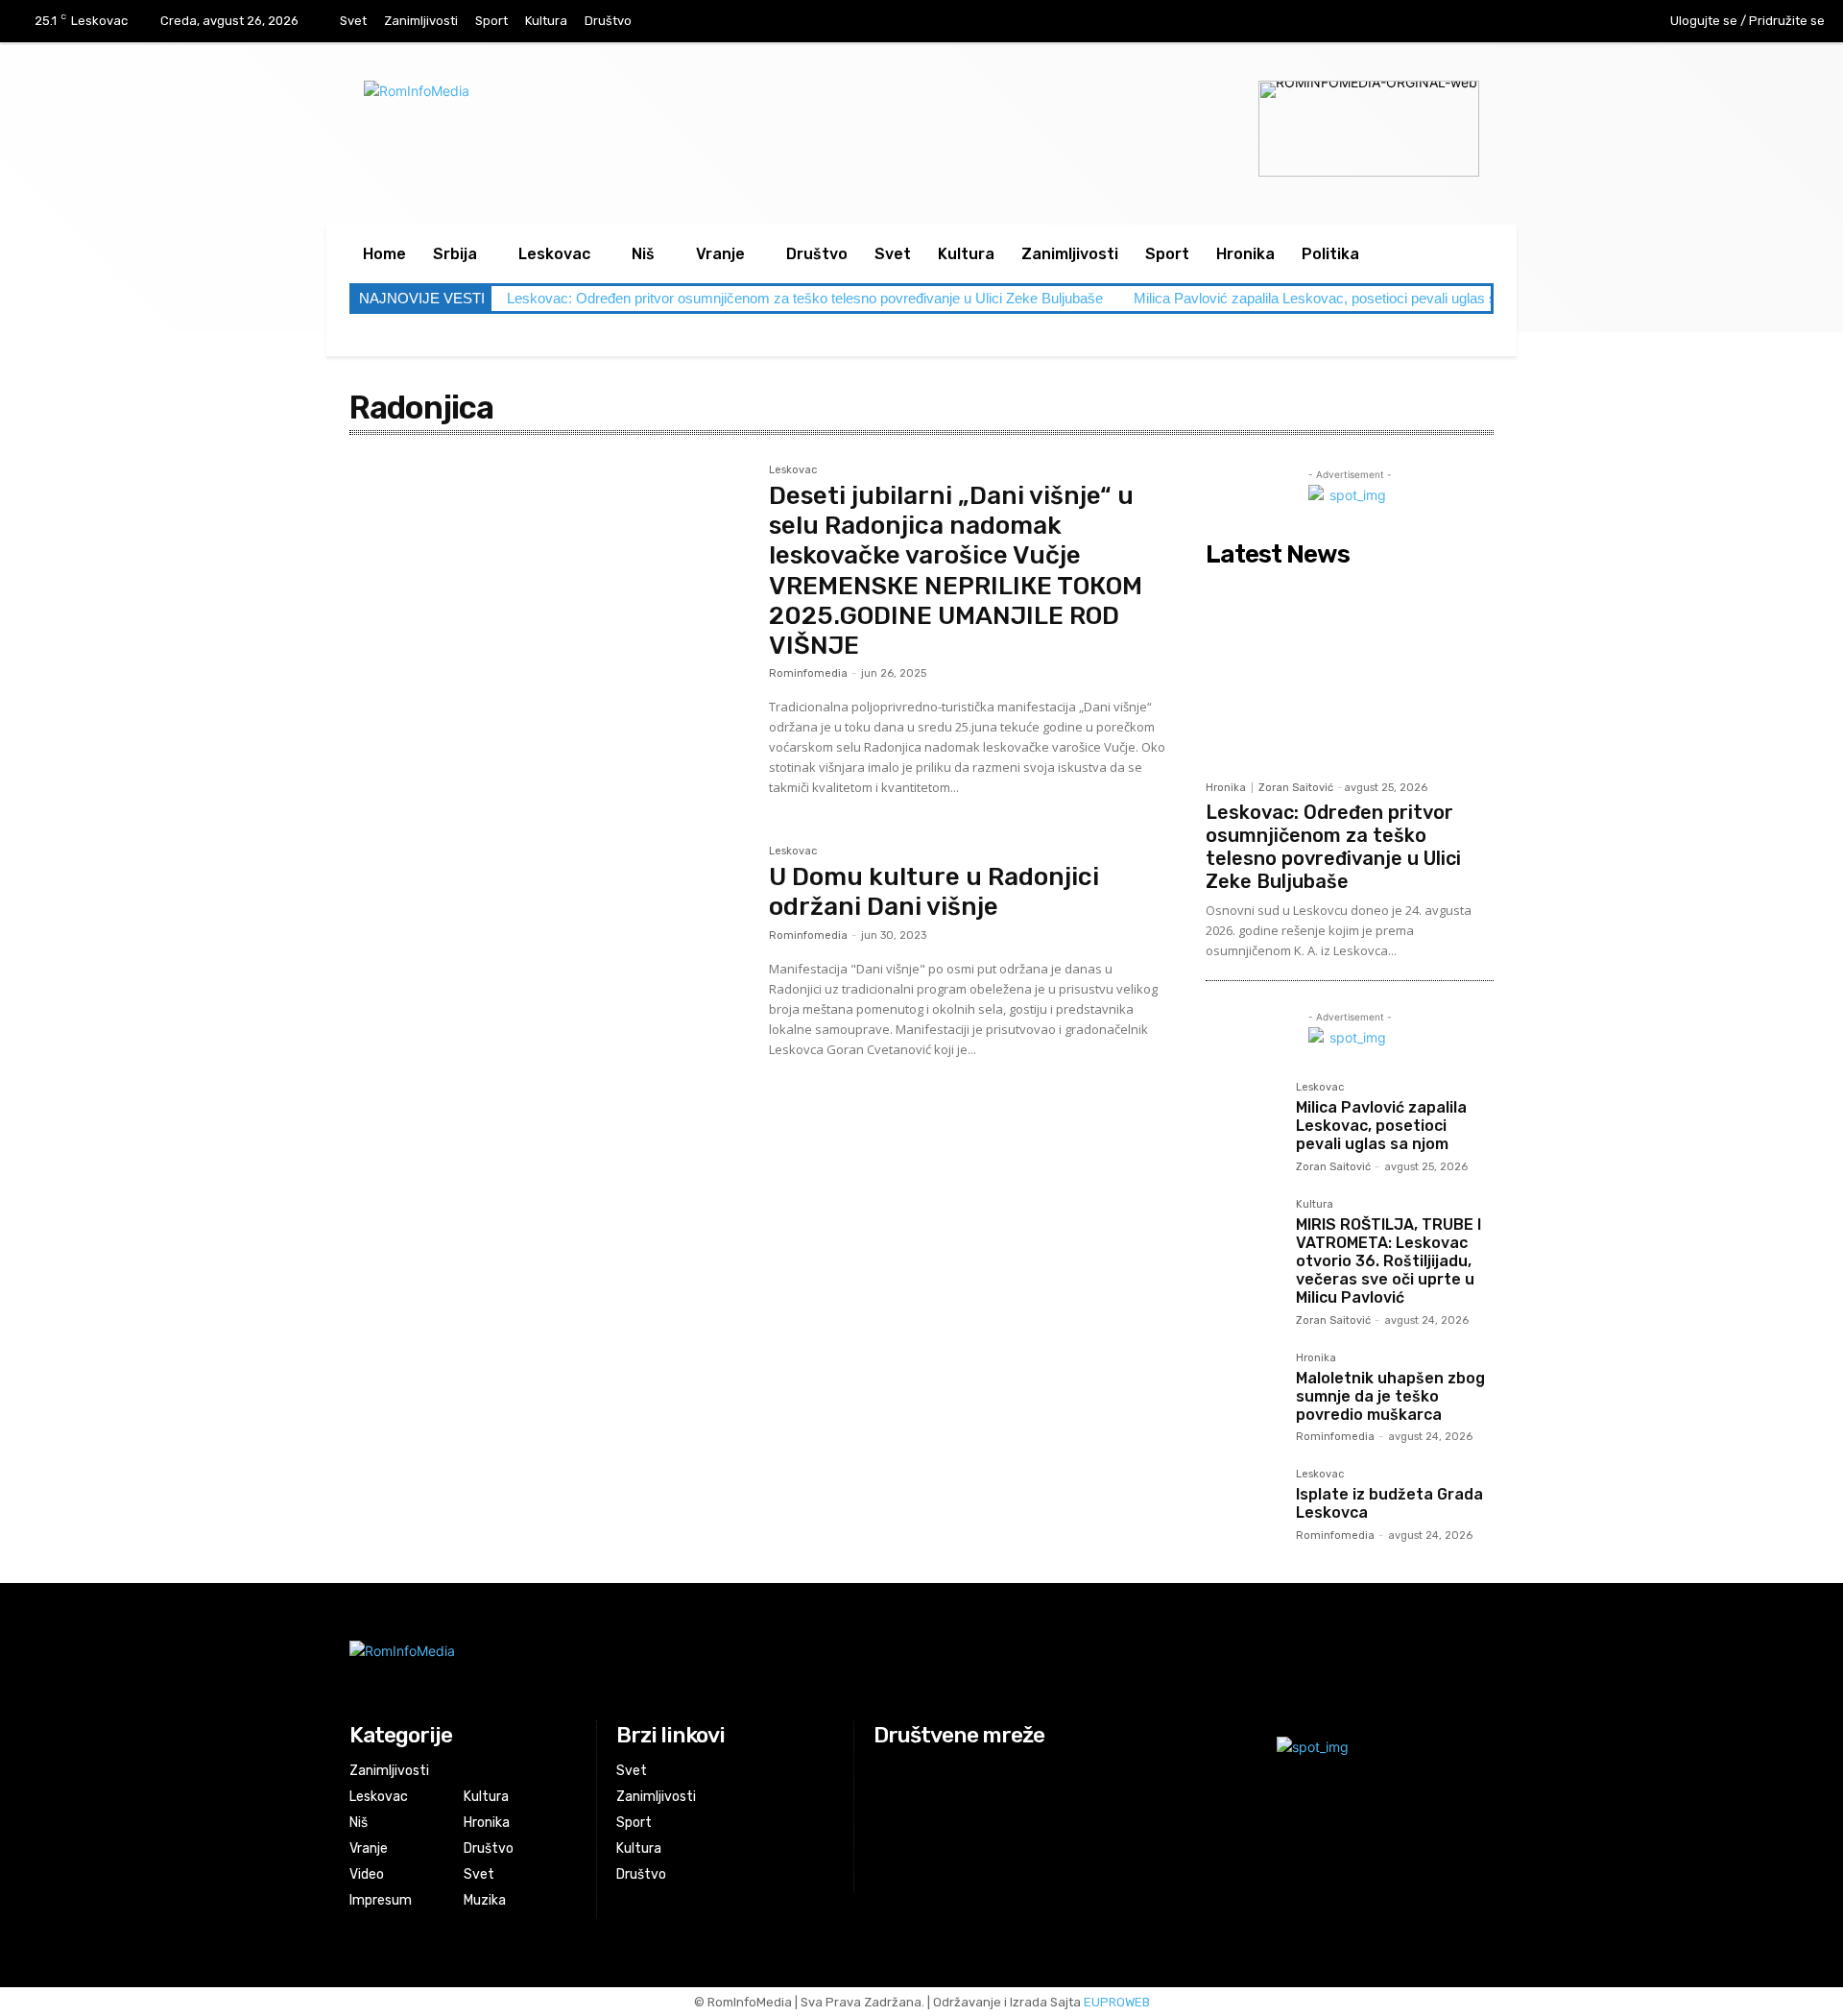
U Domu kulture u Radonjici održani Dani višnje (934, 892)
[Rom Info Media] (643, 115)
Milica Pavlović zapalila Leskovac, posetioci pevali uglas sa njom (1336, 298)
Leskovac (793, 470)
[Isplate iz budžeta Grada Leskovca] (1243, 1506)
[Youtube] (1602, 22)
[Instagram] (1563, 22)
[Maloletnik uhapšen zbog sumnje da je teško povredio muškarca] (1243, 1390)
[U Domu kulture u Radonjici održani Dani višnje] (550, 978)
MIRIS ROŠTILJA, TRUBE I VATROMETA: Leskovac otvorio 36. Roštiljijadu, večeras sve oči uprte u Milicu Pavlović (1388, 1261)
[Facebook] (1522, 22)
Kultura (1315, 1205)
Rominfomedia (808, 673)
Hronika (1226, 788)
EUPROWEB (1117, 2002)
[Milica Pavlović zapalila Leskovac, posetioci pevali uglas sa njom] (1243, 1119)
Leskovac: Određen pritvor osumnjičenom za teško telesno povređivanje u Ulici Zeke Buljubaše (805, 298)
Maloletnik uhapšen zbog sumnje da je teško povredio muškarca (1390, 1396)
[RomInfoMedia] (726, 1666)
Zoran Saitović (1296, 788)
